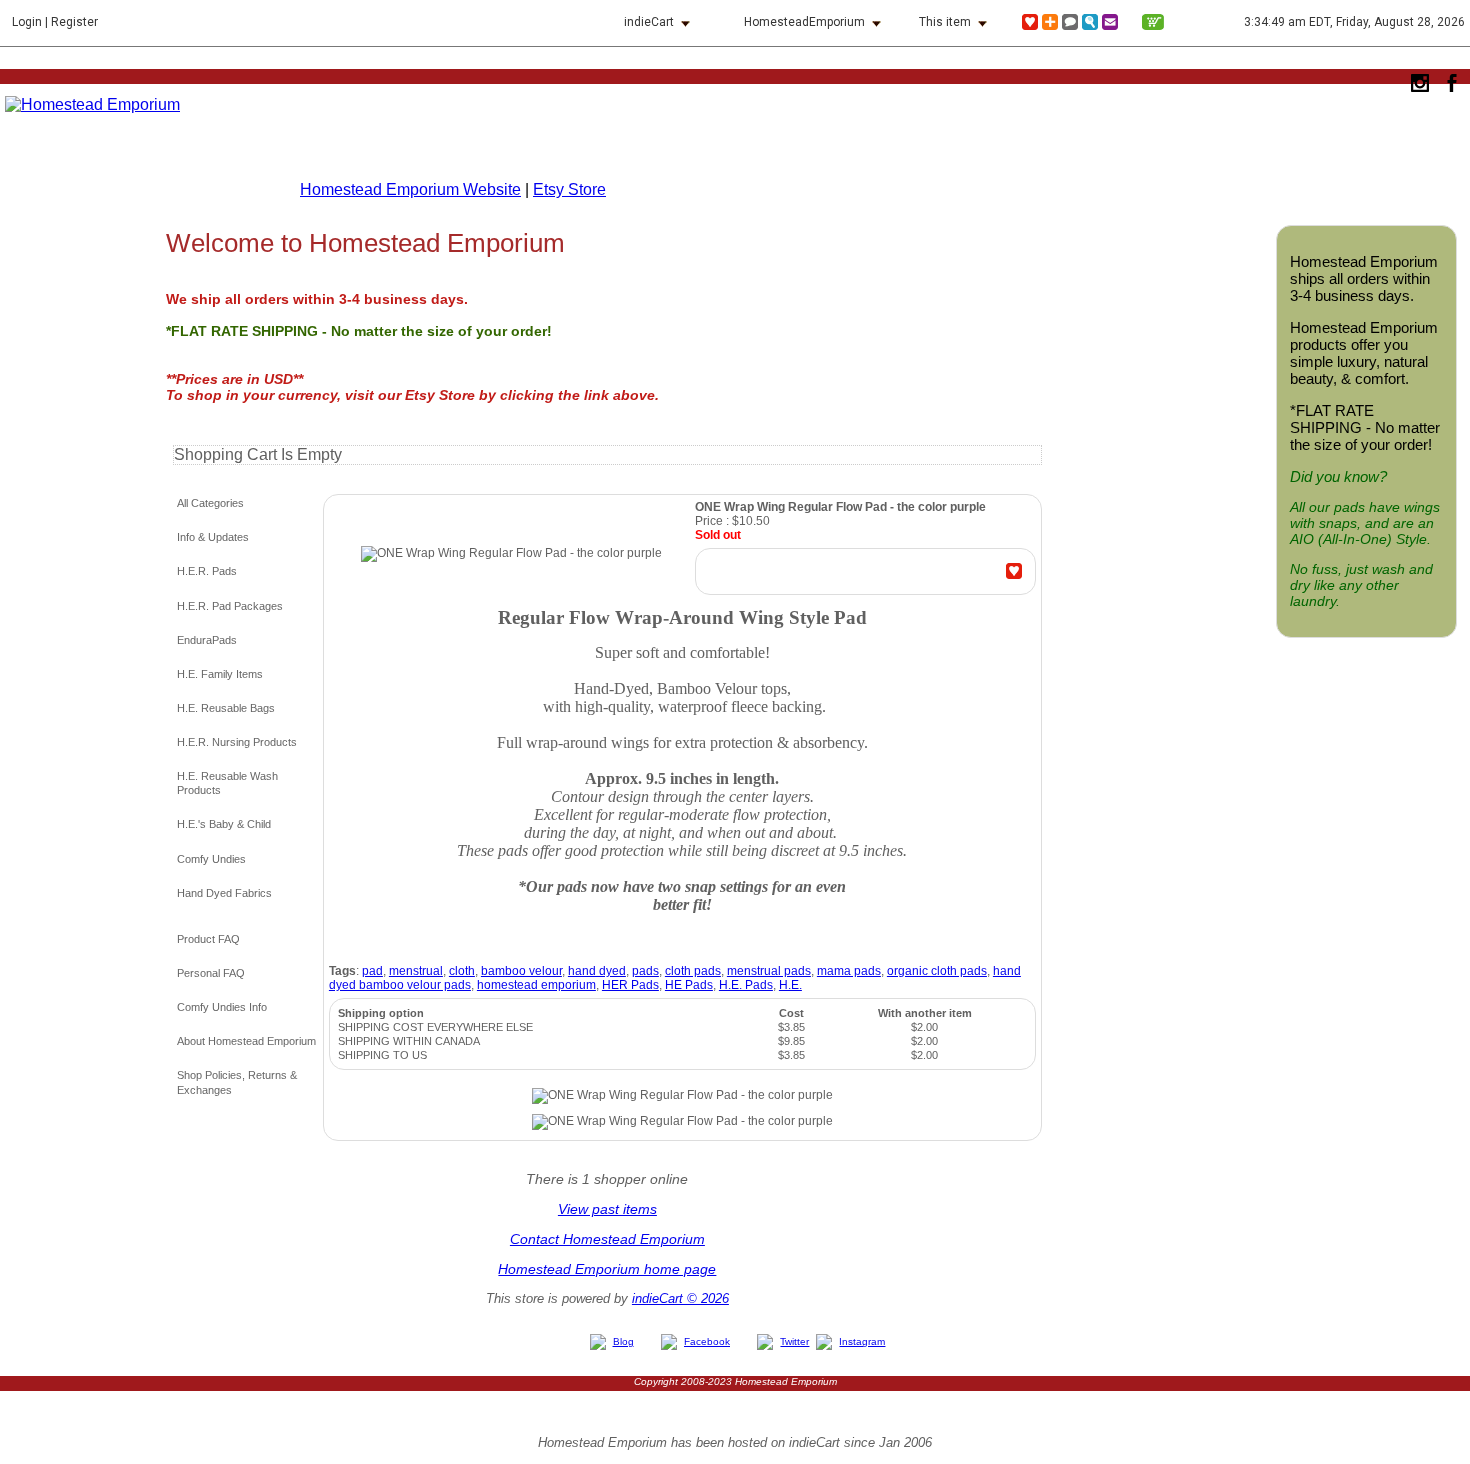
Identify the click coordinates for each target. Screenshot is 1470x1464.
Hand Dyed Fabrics (224, 893)
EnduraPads (207, 640)
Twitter (794, 1341)
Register (74, 22)
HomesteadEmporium (804, 22)
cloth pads (693, 971)
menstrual (416, 971)
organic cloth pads (937, 971)
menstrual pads (769, 971)
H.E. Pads (746, 985)
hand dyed (597, 971)
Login (27, 22)
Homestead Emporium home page (607, 1269)
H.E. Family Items (220, 674)
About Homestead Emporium (246, 1041)
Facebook (707, 1341)
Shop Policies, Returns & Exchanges (237, 1082)
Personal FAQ (211, 973)
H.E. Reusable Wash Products (227, 783)
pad (372, 971)
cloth (462, 971)
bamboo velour (521, 971)
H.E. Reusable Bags (226, 708)
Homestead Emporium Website (410, 189)
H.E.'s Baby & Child (224, 824)
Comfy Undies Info (222, 1007)
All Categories (210, 503)
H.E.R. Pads (207, 571)
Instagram (862, 1341)
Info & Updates (213, 537)
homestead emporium (536, 985)
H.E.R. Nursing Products (237, 742)
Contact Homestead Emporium (607, 1239)
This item (945, 22)
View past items (607, 1209)
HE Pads (689, 985)
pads (645, 971)
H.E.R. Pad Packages (230, 606)
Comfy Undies (211, 859)
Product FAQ (208, 939)
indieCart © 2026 (680, 1298)
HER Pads (630, 985)
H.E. (790, 985)
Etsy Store (569, 189)
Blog (623, 1341)
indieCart (649, 22)
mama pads (849, 971)
